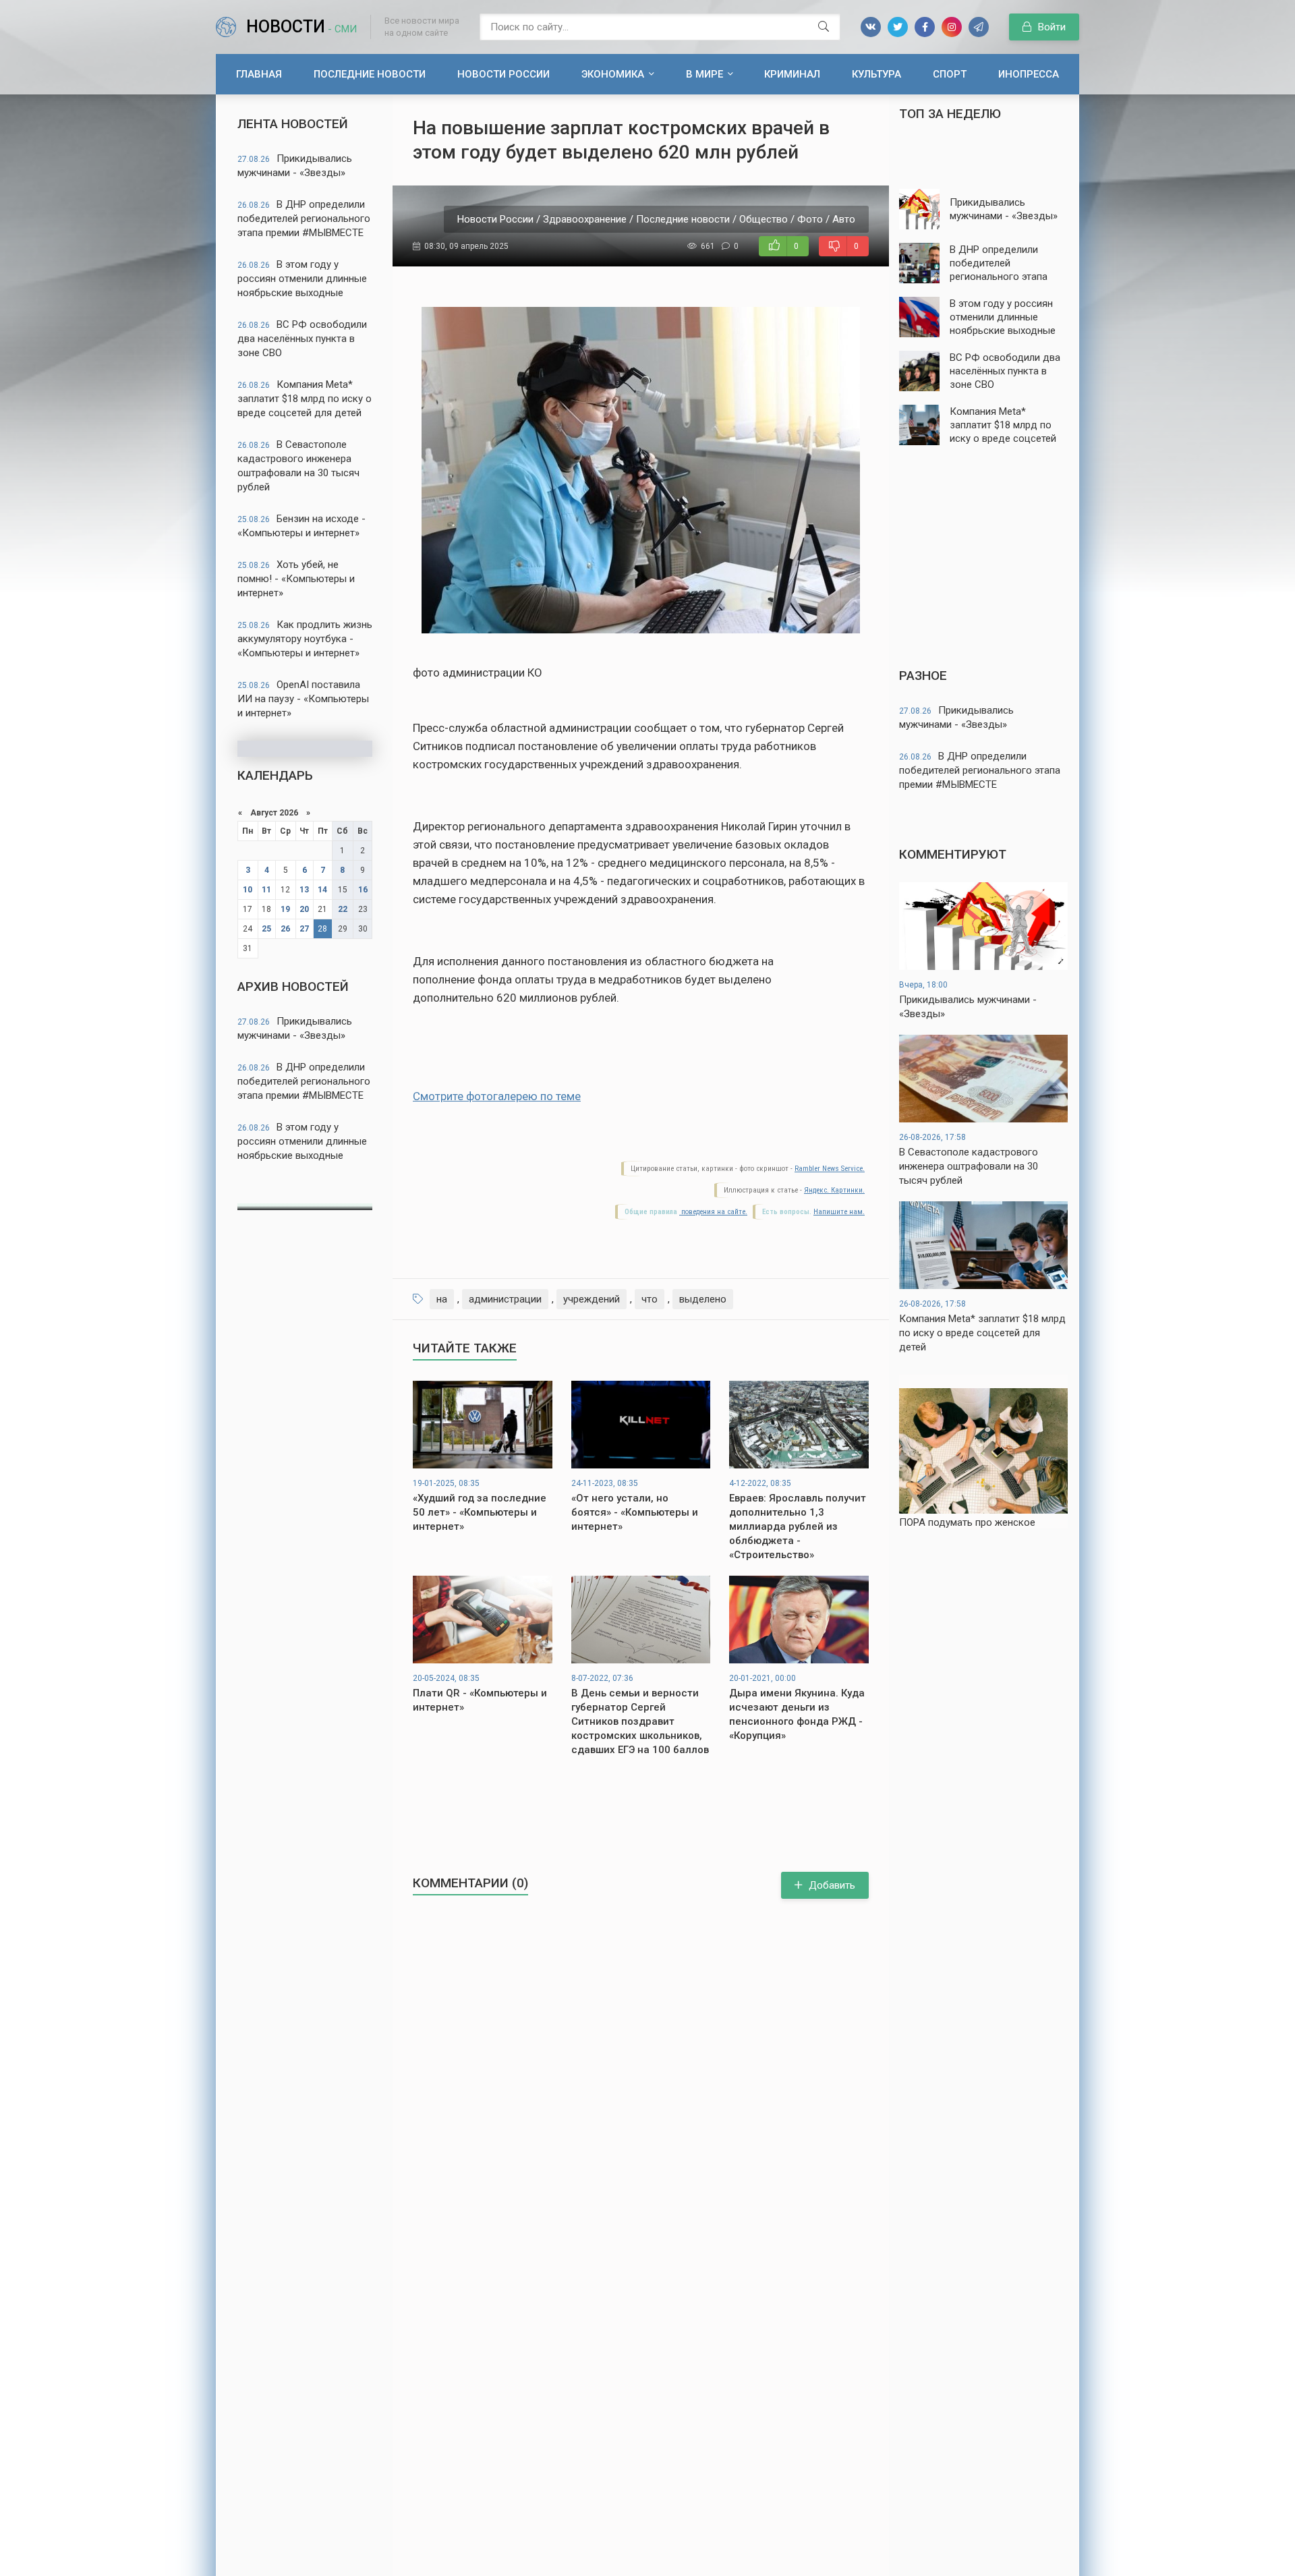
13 (304, 890)
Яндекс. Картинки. (834, 1190)
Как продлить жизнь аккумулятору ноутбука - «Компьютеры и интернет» (305, 639)
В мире (704, 74)
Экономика (613, 74)
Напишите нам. (839, 1212)
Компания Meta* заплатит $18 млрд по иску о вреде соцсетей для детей (305, 399)
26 (285, 929)
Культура (876, 74)
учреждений (592, 1299)
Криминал (792, 74)
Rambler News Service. (830, 1169)
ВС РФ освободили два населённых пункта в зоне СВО (302, 339)
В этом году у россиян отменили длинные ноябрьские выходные (302, 279)
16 (363, 890)
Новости (301, 27)
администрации (505, 1299)
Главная (259, 74)
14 (322, 890)
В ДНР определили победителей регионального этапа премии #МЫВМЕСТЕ (304, 219)
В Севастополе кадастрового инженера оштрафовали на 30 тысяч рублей (298, 466)
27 (304, 929)
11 (266, 890)
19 (285, 909)
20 (304, 909)
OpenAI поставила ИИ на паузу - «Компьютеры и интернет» (303, 699)
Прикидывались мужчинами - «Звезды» (295, 166)
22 (343, 909)
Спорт (950, 74)
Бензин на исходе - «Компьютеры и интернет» (301, 526)
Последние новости (370, 74)
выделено (703, 1299)
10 (248, 890)
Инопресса (1029, 74)
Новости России (503, 74)
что (650, 1299)
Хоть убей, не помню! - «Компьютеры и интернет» (296, 579)
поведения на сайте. (713, 1212)
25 (266, 929)
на (442, 1299)
